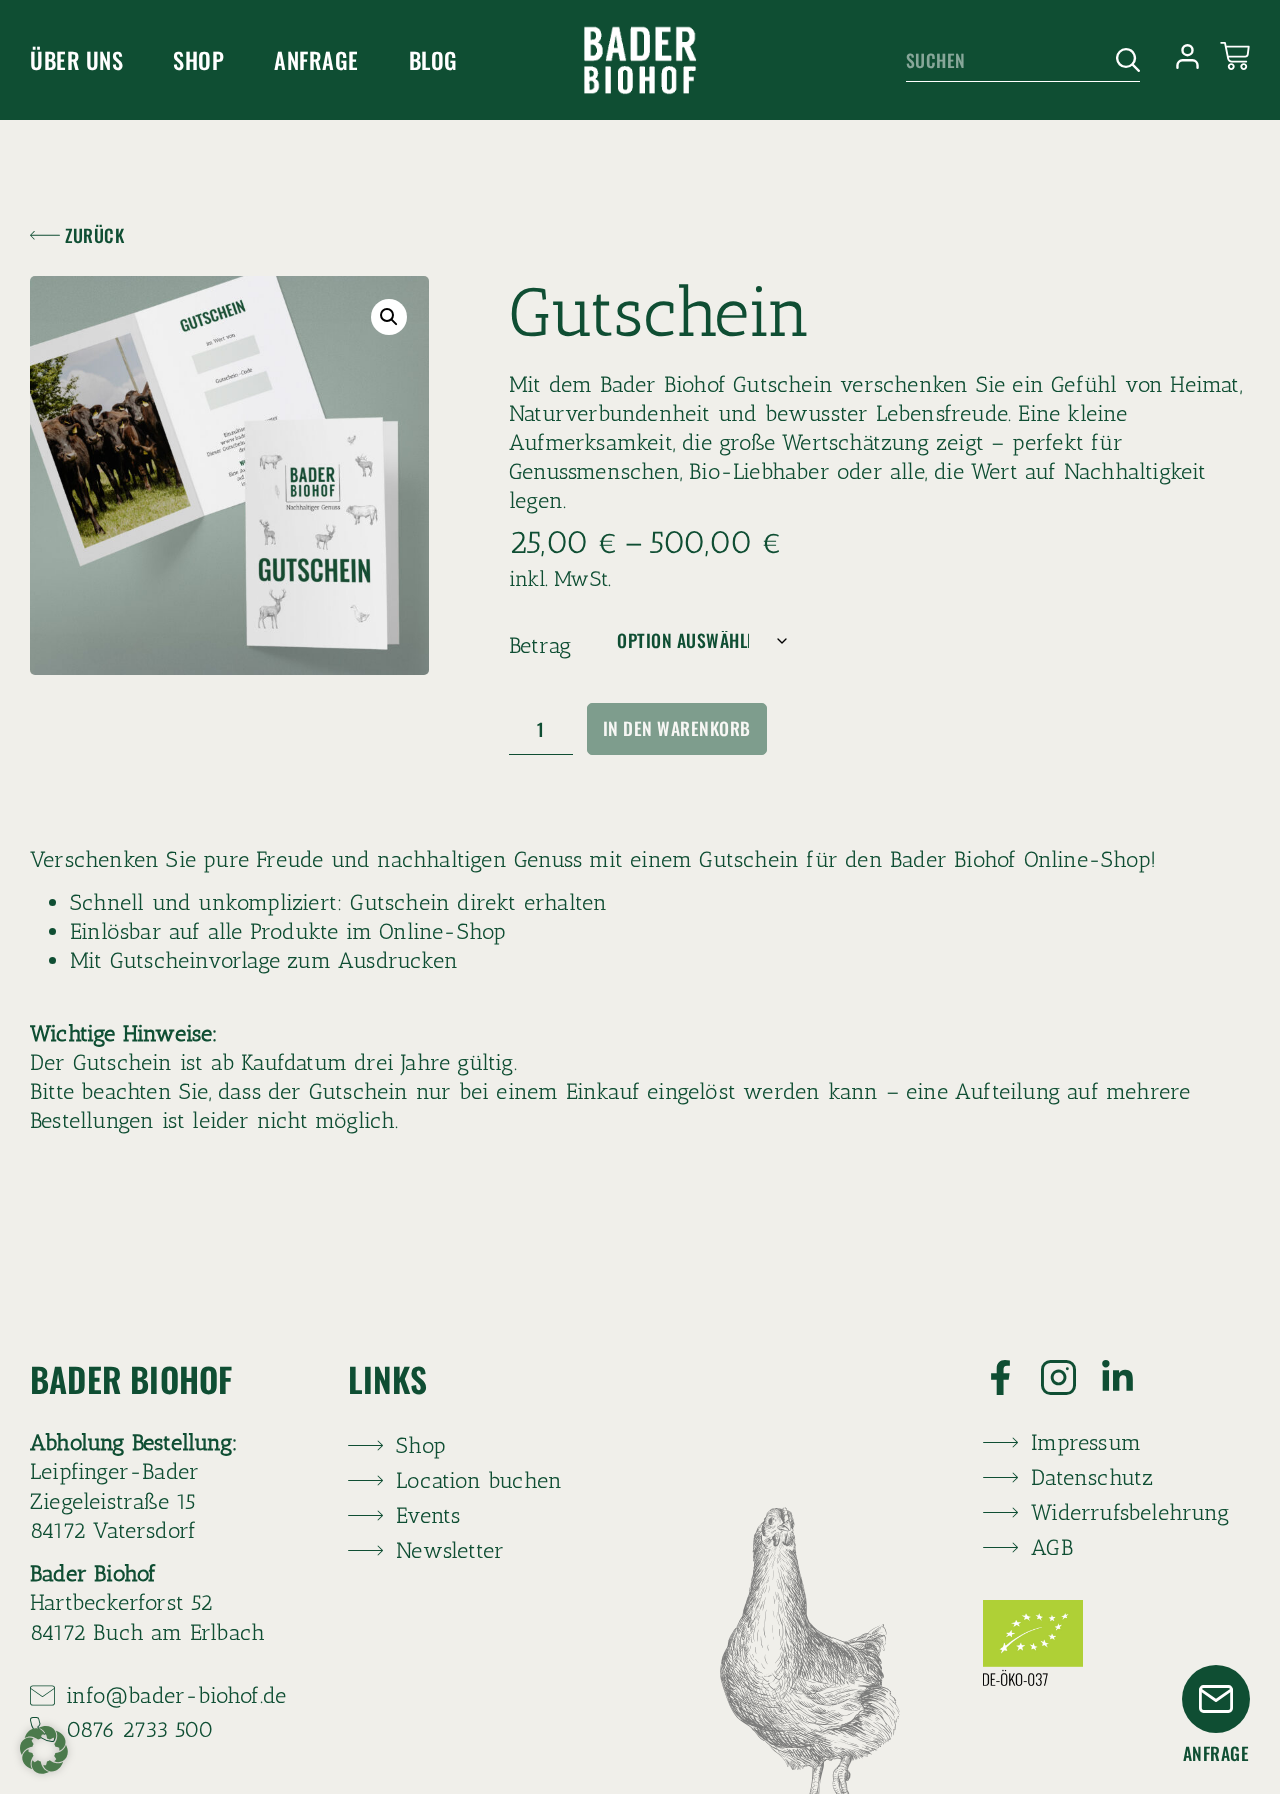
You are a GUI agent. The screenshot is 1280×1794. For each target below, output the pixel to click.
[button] (389, 317)
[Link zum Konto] (1187, 56)
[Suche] (1120, 60)
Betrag (540, 645)
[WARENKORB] (1235, 56)
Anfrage (316, 59)
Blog (433, 59)
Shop (198, 59)
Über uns (76, 59)
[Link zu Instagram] (1070, 1377)
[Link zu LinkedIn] (1129, 1377)
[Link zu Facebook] (1012, 1377)
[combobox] (1003, 60)
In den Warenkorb (677, 728)
